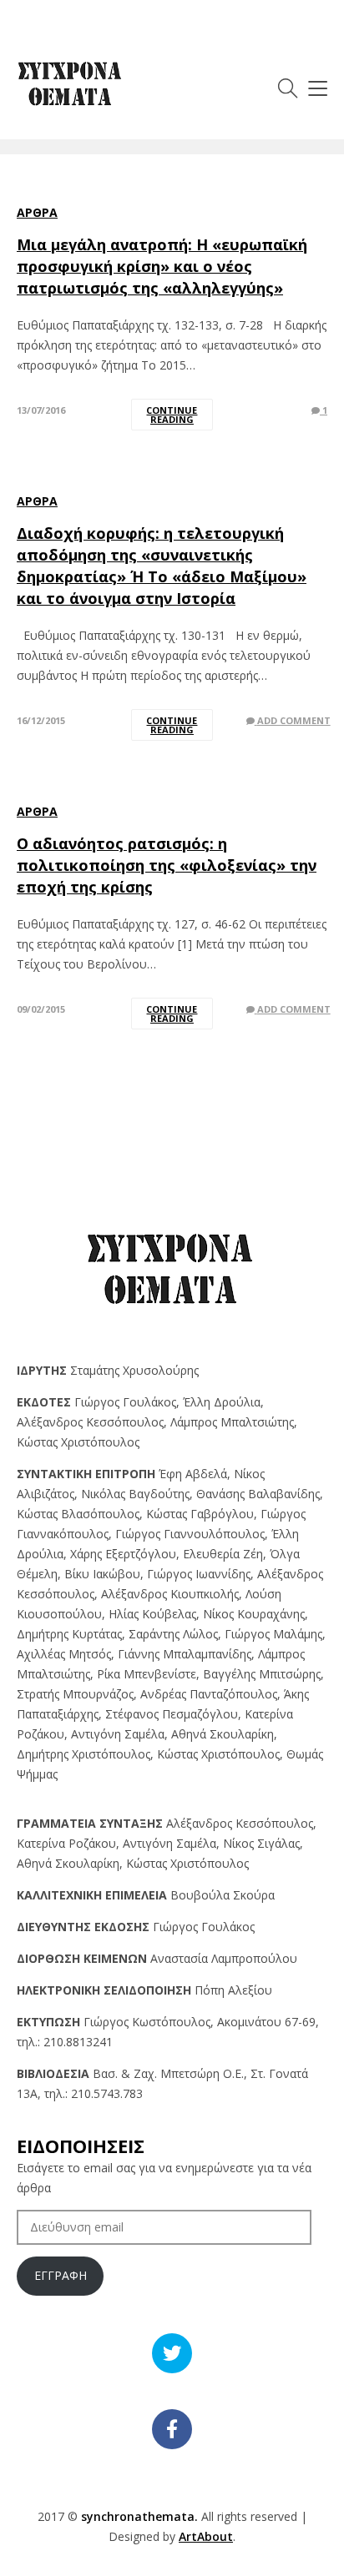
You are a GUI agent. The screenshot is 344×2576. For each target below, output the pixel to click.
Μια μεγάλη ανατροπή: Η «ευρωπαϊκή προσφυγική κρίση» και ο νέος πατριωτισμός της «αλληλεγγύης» (162, 266)
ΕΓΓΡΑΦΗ (61, 2275)
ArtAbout (206, 2536)
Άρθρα (37, 212)
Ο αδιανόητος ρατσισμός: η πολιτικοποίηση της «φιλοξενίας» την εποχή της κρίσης (167, 865)
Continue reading (172, 415)
